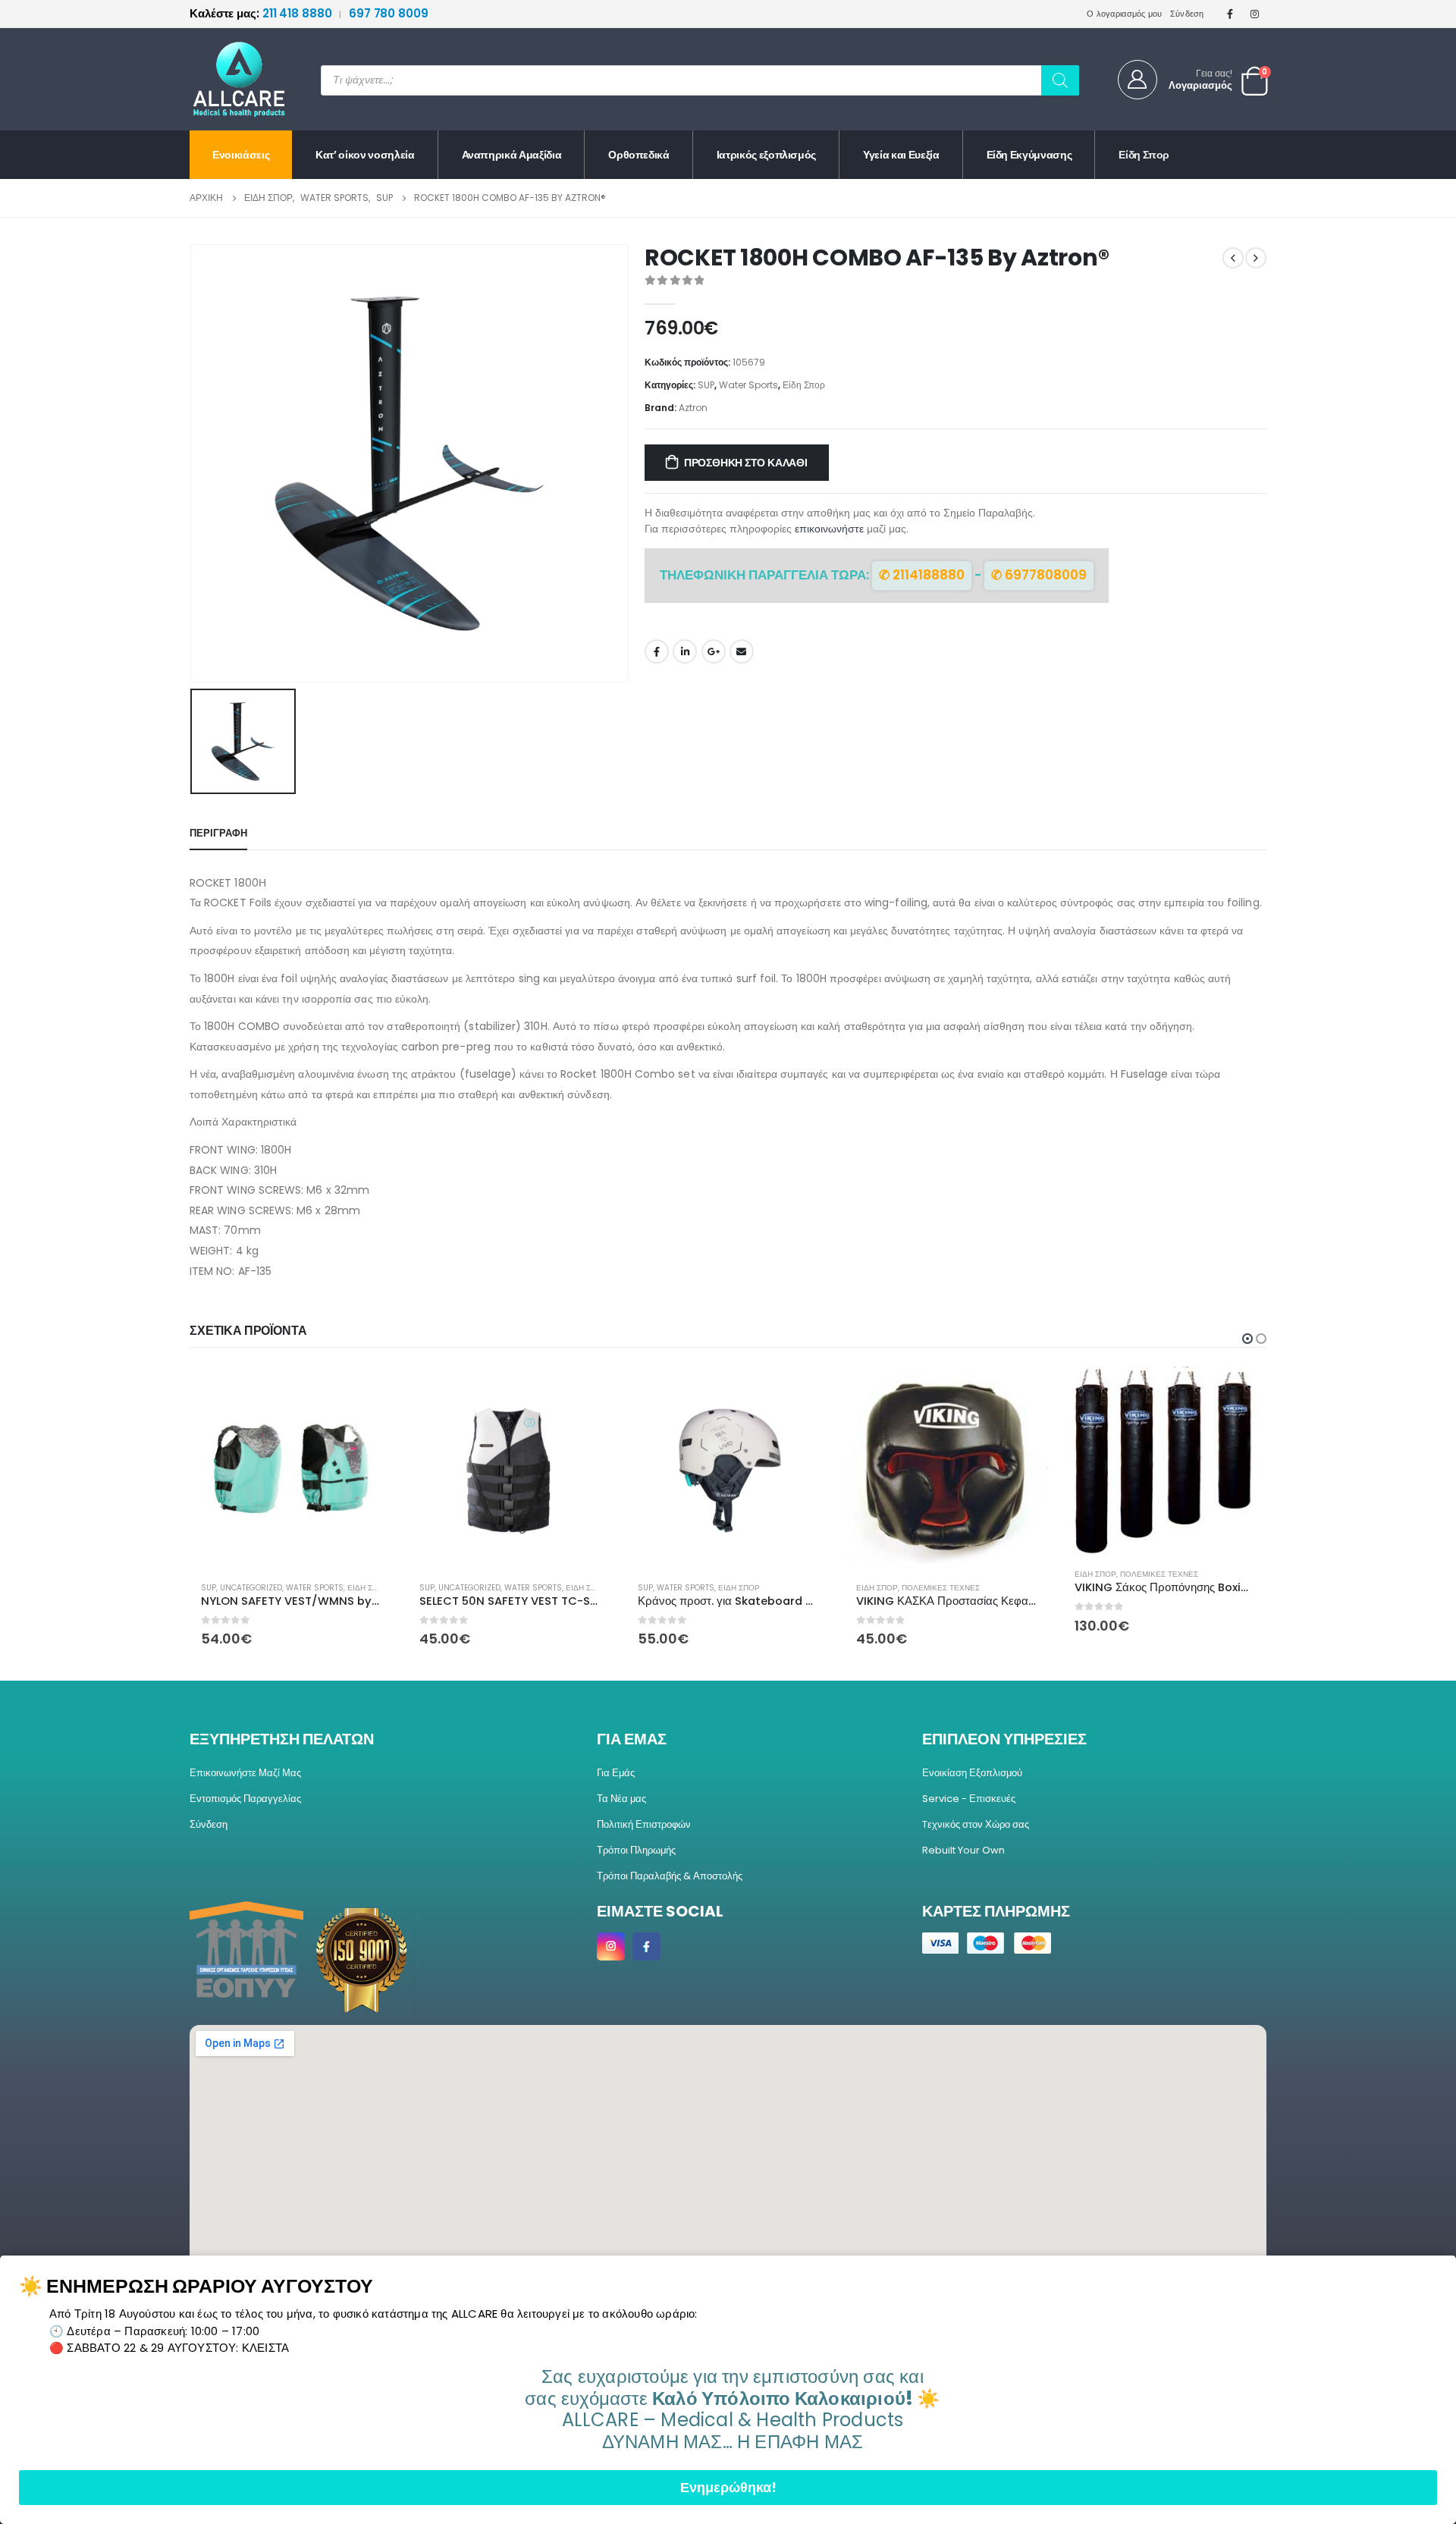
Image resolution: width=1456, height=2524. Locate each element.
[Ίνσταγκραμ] (1255, 14)
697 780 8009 (389, 13)
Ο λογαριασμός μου (1125, 14)
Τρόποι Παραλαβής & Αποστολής (670, 1876)
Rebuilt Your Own (963, 1850)
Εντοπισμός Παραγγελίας (245, 1799)
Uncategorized (251, 1588)
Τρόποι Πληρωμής (636, 1850)
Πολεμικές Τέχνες (941, 1588)
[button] (1247, 1339)
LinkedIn (685, 651)
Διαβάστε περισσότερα (1241, 1392)
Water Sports (748, 385)
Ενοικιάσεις (241, 155)
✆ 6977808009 (1039, 575)
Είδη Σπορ (1144, 155)
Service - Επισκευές (969, 1799)
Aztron (693, 408)
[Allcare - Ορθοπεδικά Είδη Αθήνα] (227, 79)
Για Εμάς (616, 1773)
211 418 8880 (262, 13)
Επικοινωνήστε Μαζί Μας (245, 1773)
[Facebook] (1230, 14)
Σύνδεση (1187, 14)
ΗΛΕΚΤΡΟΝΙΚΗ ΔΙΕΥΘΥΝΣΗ (742, 651)
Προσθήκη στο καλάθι (746, 463)
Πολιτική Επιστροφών (644, 1824)
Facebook (657, 651)
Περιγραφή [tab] (218, 833)
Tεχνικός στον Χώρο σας (976, 1824)
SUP (706, 385)
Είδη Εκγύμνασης (1029, 155)
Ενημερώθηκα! (728, 2487)
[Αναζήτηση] (1060, 80)
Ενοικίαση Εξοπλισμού (972, 1773)
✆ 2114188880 (922, 575)
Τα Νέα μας (621, 1799)
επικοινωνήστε (829, 529)
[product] (291, 1468)
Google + (714, 651)
